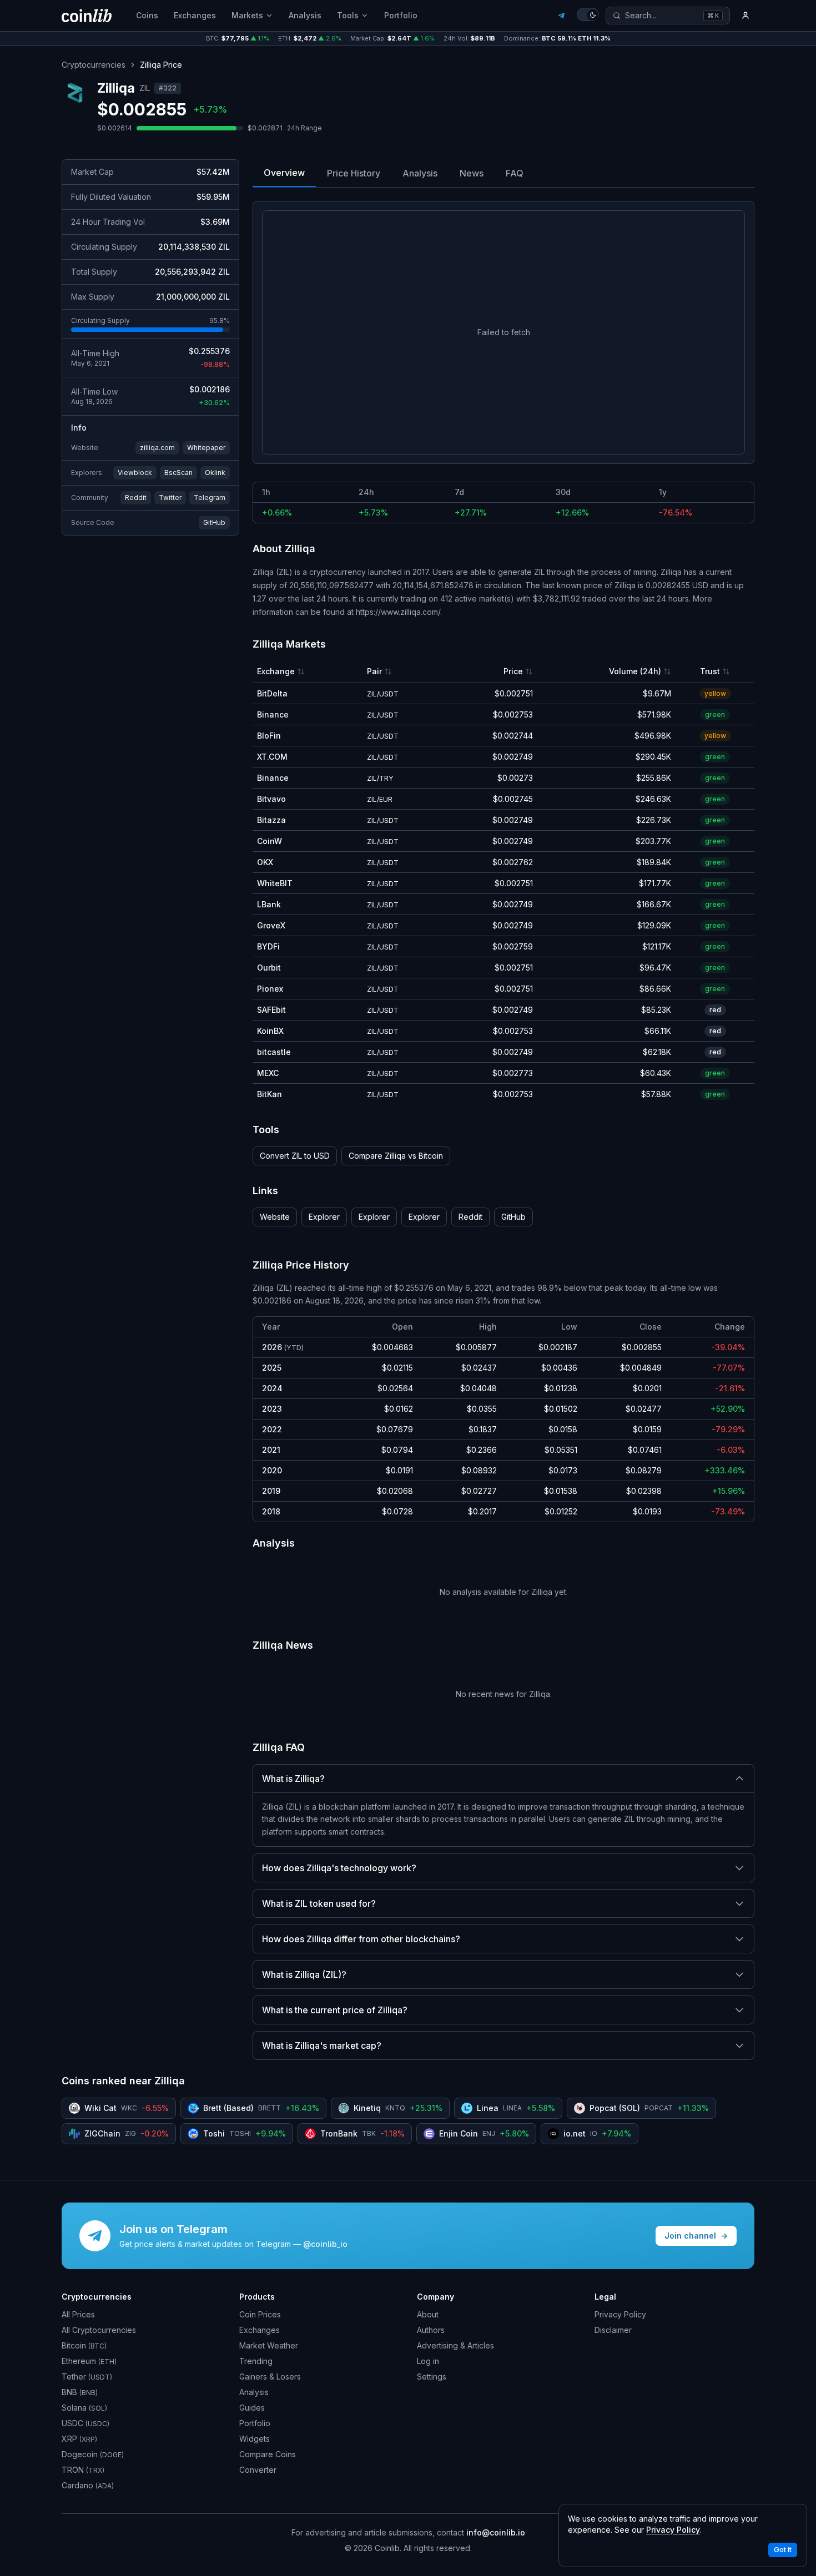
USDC (85, 2423)
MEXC (268, 1073)
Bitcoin (84, 2345)
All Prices (78, 2314)
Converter (258, 2470)
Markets (247, 15)
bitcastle (274, 1052)
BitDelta (272, 693)
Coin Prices (260, 2314)
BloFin (269, 736)
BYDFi (268, 946)
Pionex (270, 989)
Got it (783, 2550)
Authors (431, 2330)
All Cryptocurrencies (99, 2330)
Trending (256, 2361)
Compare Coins (268, 2454)
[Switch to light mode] (588, 14)
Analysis (305, 15)
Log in (428, 2361)
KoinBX (270, 1031)
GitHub (214, 522)
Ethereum (89, 2361)
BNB (80, 2392)
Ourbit (269, 968)
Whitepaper (206, 448)
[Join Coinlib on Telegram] (561, 16)
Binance (273, 714)
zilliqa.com (157, 448)
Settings (432, 2377)
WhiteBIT (275, 883)
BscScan (178, 473)
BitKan (270, 1094)
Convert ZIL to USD (295, 1156)
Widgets (255, 2439)
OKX (265, 862)
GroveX (271, 925)
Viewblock (135, 473)
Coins (147, 15)
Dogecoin (93, 2454)
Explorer (324, 1217)
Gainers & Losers (270, 2377)
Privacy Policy (620, 2314)
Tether (87, 2377)
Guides (252, 2408)
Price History (354, 173)
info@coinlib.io (496, 2532)
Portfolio (401, 15)
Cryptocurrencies (94, 65)
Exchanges (195, 15)
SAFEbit (271, 1010)
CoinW (270, 841)
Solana (84, 2408)
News (472, 173)
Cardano (88, 2485)
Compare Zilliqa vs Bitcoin (396, 1156)
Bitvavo (271, 799)
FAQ (515, 173)
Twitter (170, 497)
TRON (83, 2470)
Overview (284, 173)
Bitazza (271, 820)
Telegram (210, 497)
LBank (269, 904)
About (428, 2314)
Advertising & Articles (455, 2345)
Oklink (215, 473)
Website (275, 1217)
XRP (79, 2439)
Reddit (136, 497)
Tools (348, 15)
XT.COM (272, 757)
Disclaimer (613, 2330)
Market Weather (269, 2345)
